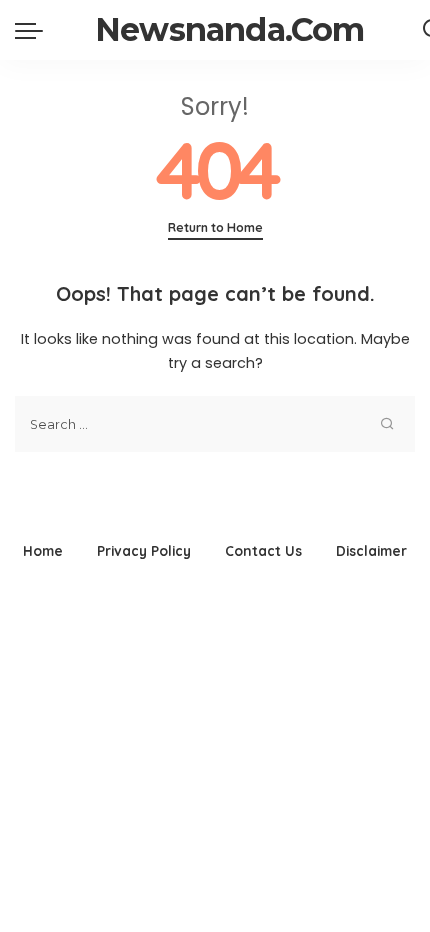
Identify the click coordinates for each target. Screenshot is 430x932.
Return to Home (215, 227)
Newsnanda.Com (230, 29)
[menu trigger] (34, 30)
